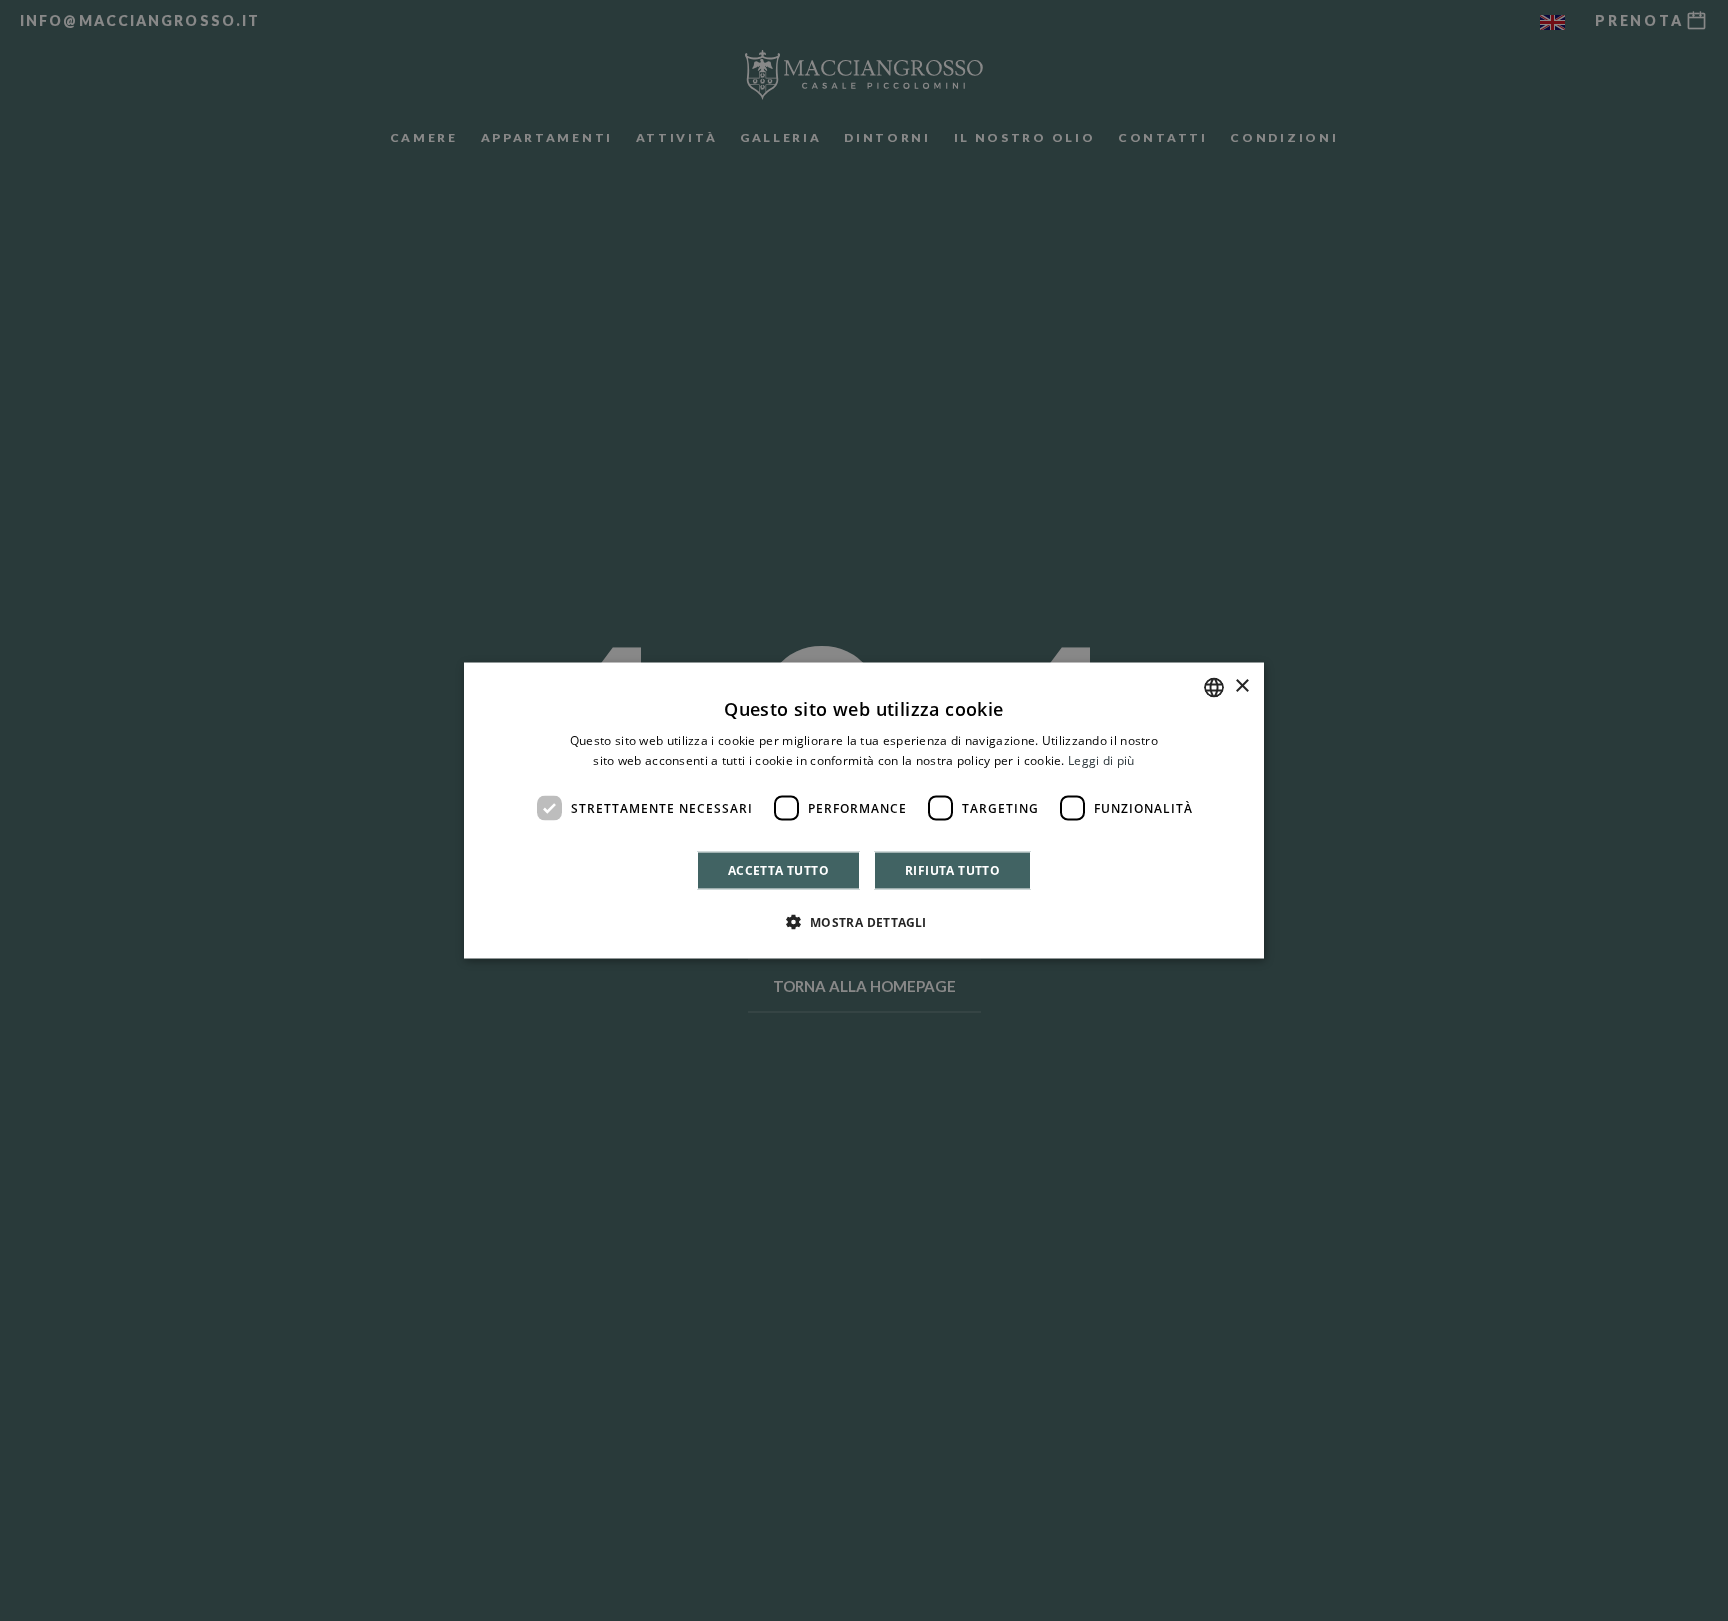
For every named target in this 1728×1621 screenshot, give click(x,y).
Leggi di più (1101, 759)
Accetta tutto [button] (778, 870)
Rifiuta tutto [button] (952, 870)
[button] (863, 922)
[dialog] (864, 810)
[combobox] (1214, 687)
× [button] (1241, 686)
